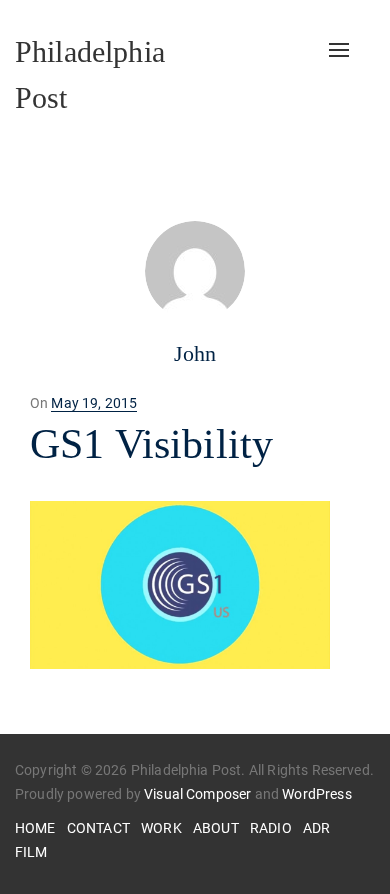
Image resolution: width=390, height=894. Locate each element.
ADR (316, 828)
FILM (31, 852)
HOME (35, 828)
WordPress (316, 794)
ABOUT (216, 828)
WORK (161, 828)
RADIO (271, 828)
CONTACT (98, 828)
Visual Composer (197, 794)
